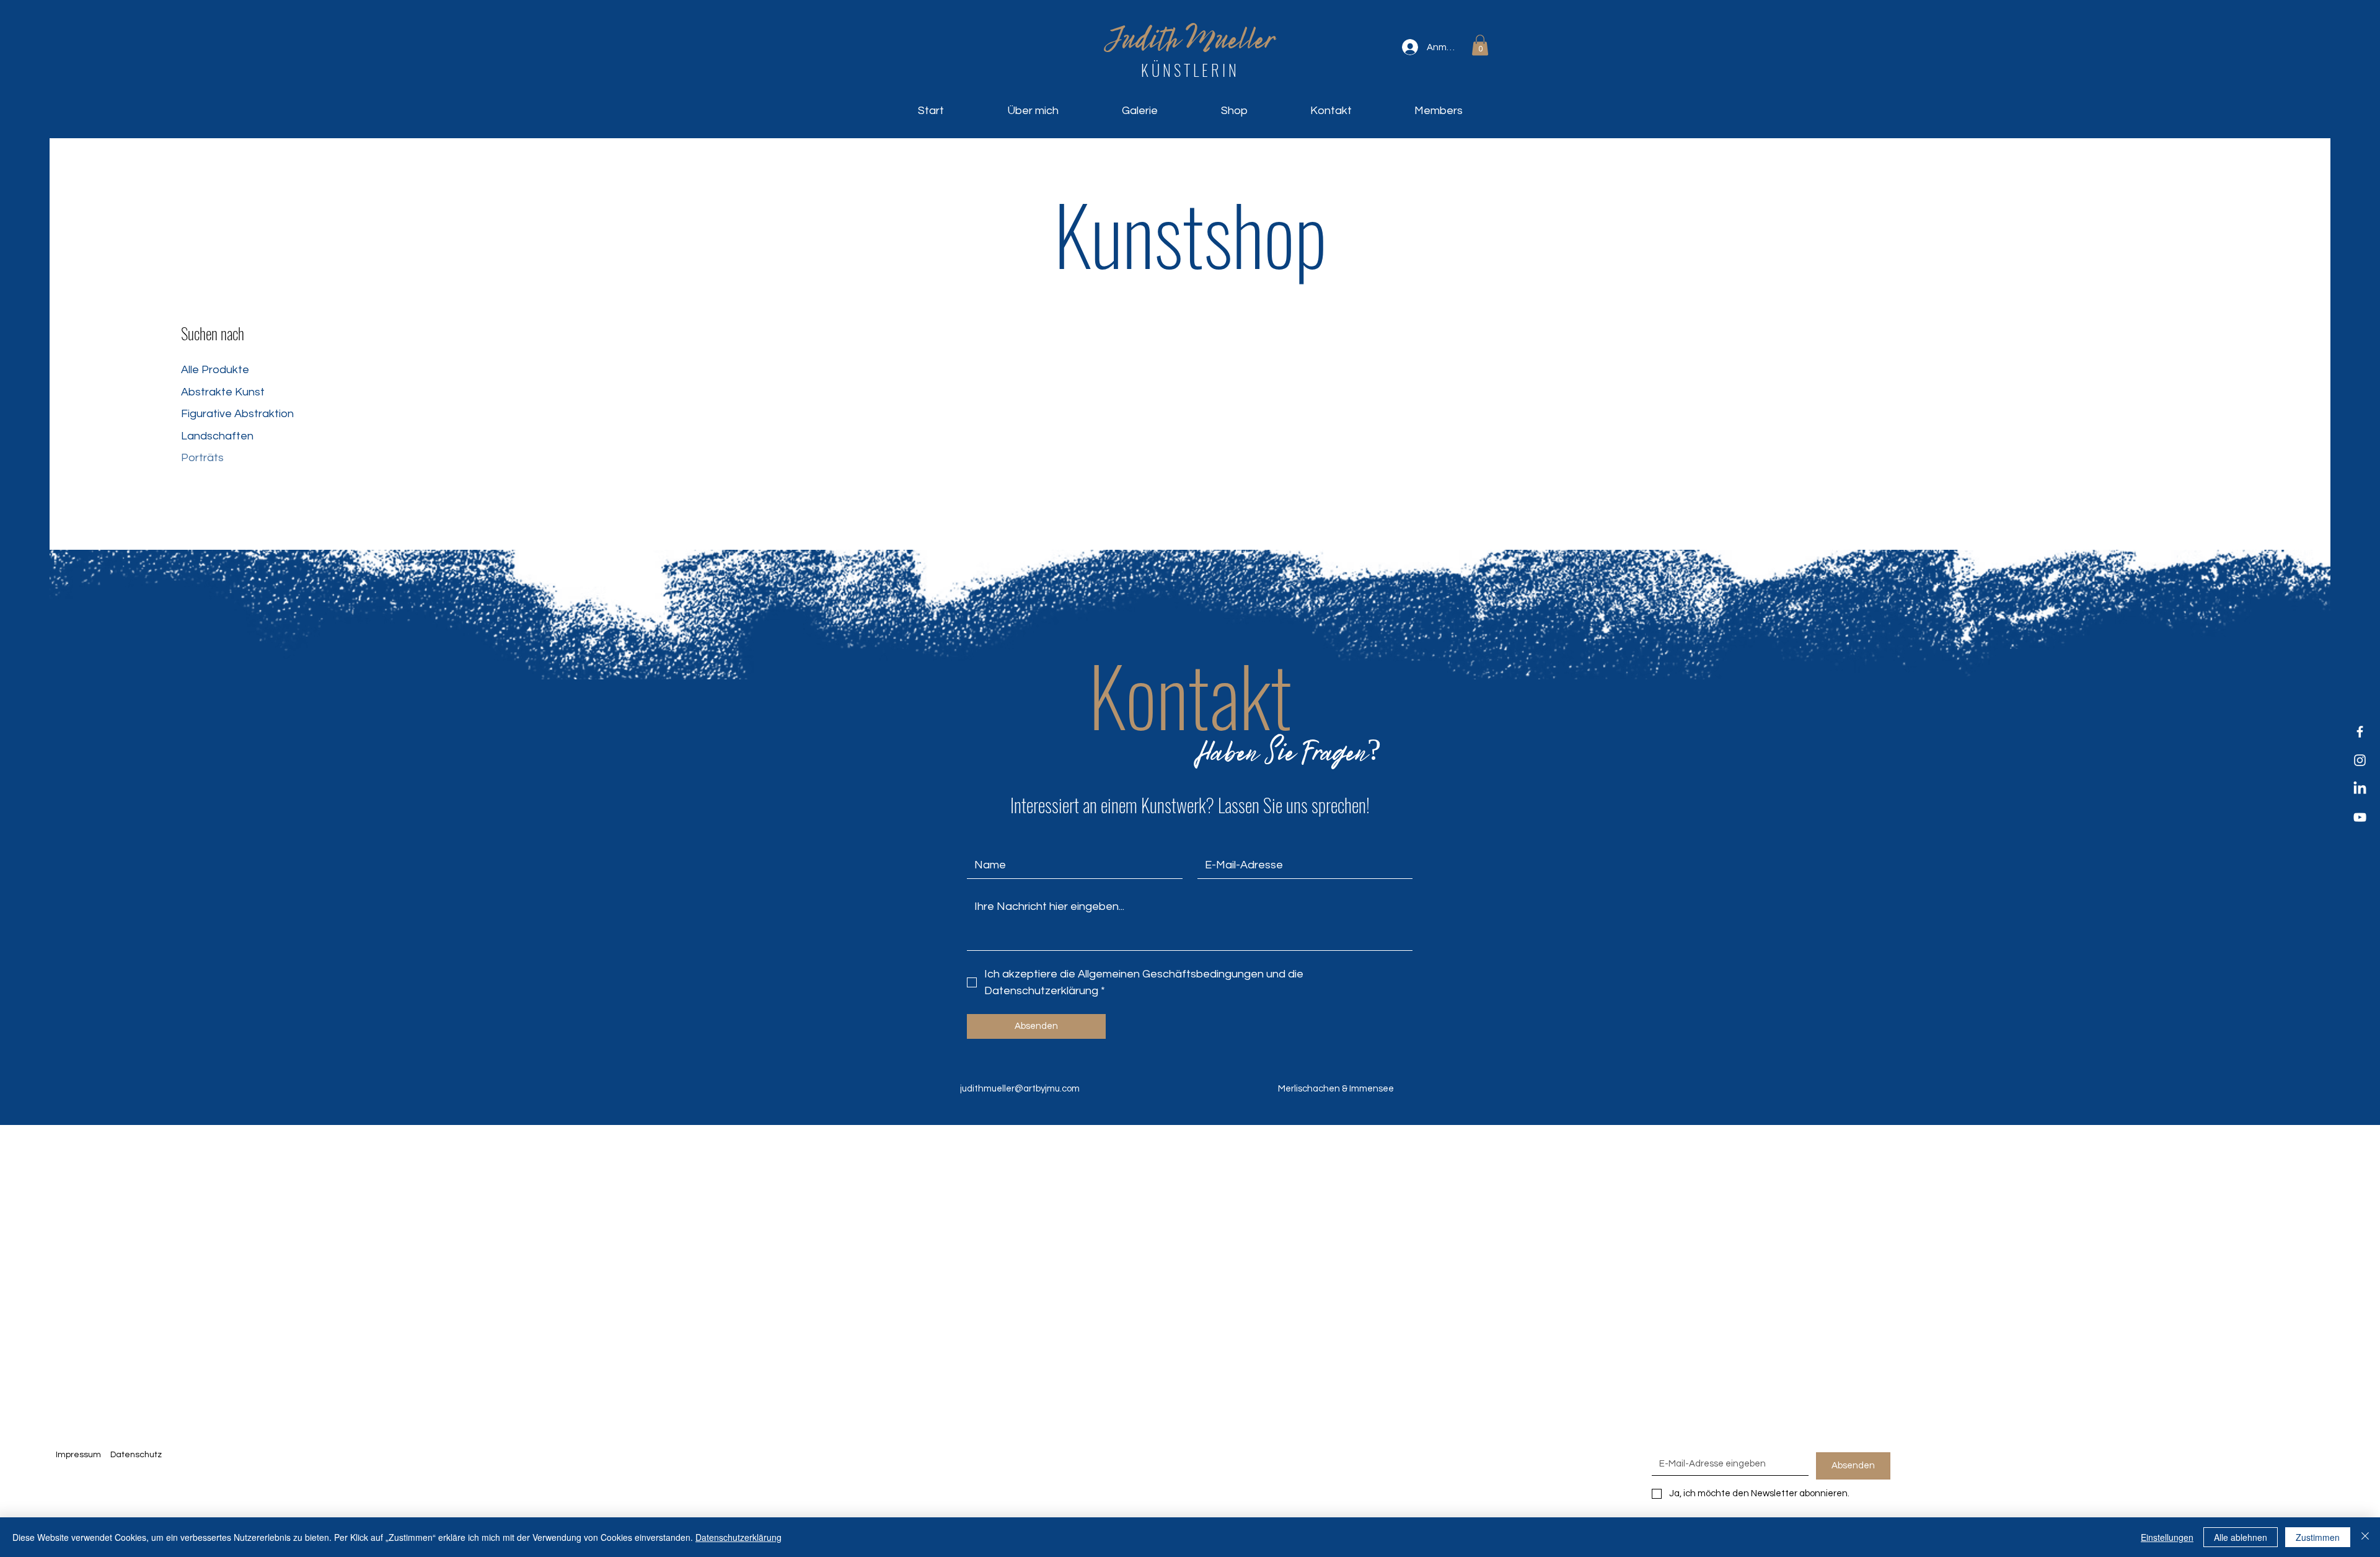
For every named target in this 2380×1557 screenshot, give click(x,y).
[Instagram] (2360, 760)
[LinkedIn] (2360, 789)
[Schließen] (2365, 1537)
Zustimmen (2318, 1537)
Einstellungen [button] (2167, 1537)
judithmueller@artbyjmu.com (1020, 1089)
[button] (1480, 45)
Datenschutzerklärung (738, 1537)
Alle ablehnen (2241, 1537)
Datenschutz (137, 1455)
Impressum (78, 1455)
